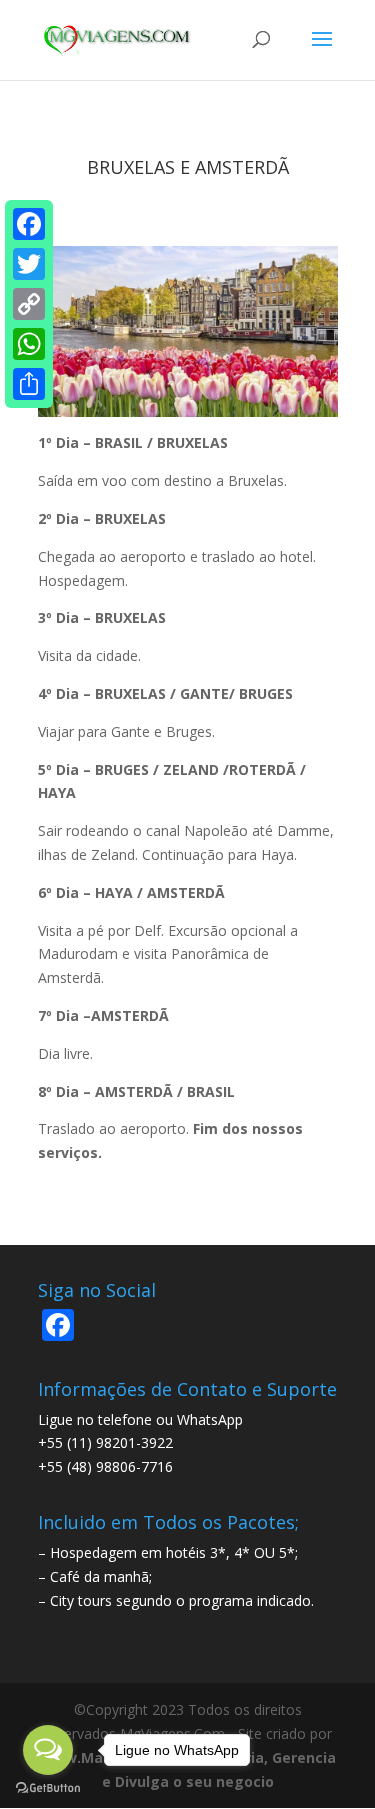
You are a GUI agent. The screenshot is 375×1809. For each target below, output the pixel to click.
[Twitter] (29, 264)
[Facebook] (29, 224)
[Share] (29, 384)
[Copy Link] (29, 304)
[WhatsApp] (29, 344)
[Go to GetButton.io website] (48, 1788)
